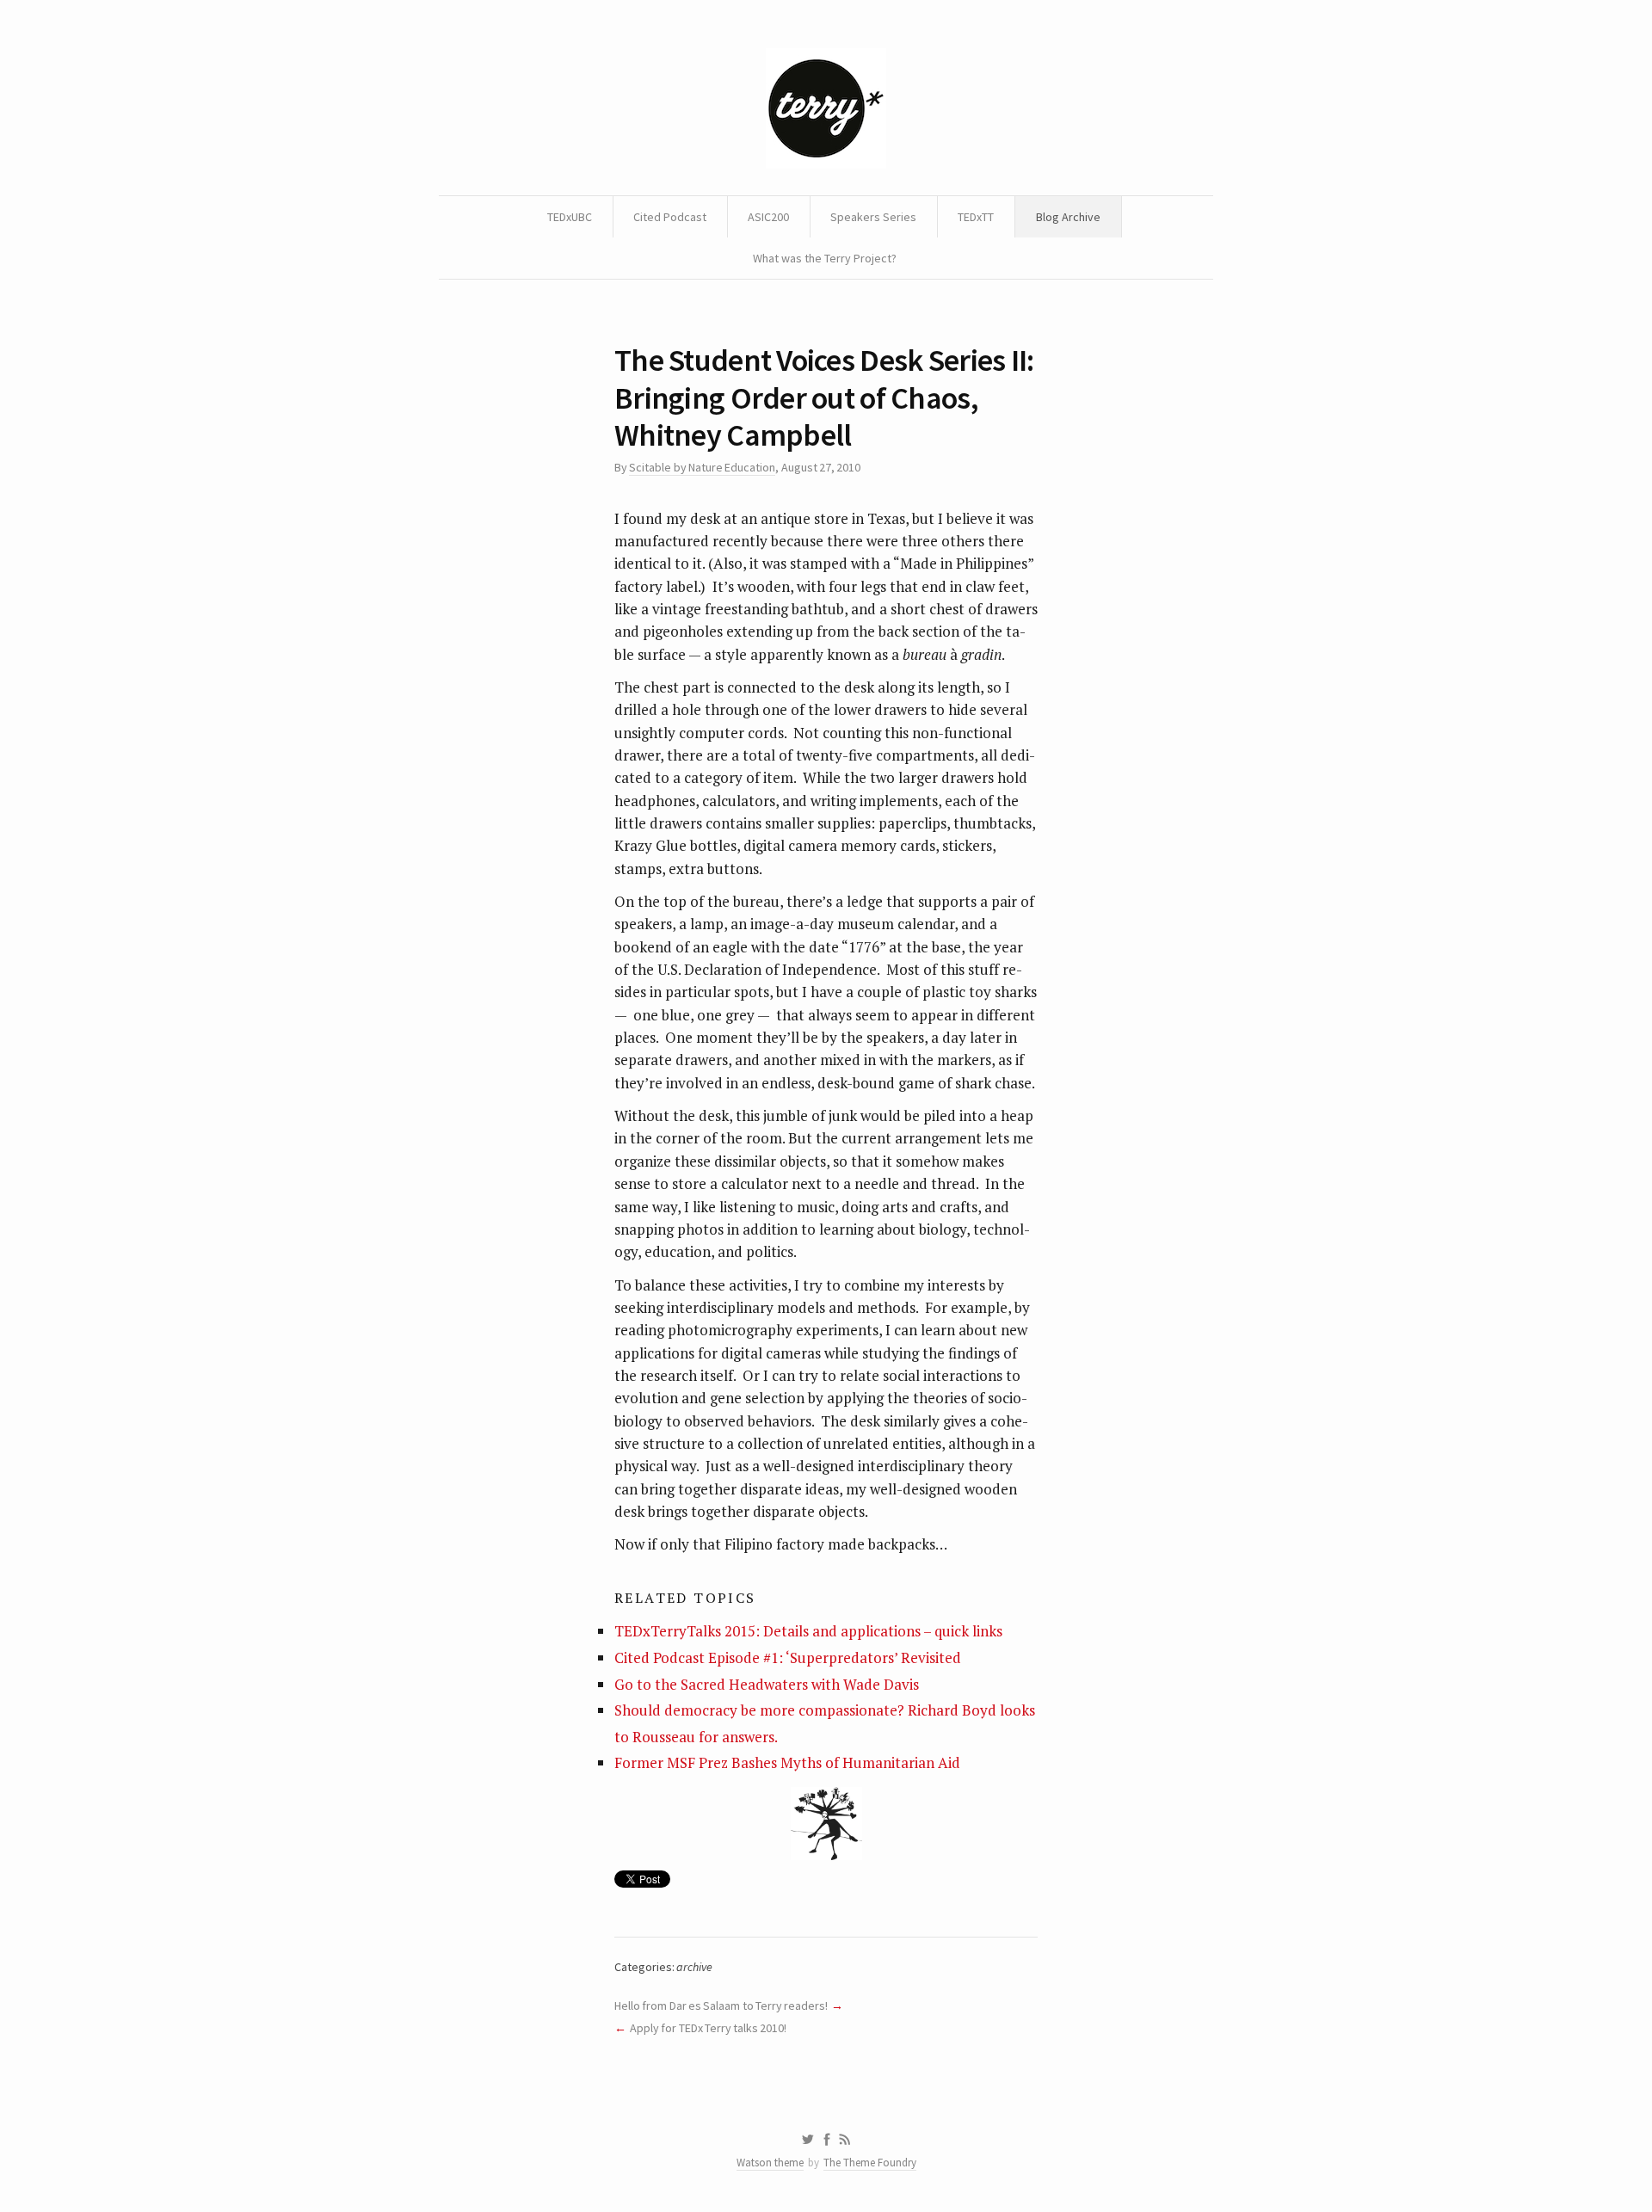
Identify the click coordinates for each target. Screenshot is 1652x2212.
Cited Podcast (670, 217)
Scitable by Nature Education (702, 467)
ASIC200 (768, 217)
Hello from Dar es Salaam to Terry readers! (721, 2006)
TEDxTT (976, 217)
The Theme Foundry (870, 2163)
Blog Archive (1068, 217)
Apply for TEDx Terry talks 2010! (709, 2028)
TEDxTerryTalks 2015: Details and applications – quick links (808, 1631)
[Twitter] (808, 2140)
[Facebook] (827, 2140)
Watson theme (770, 2163)
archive (694, 1967)
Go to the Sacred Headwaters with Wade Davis (767, 1684)
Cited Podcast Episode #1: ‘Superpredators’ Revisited (788, 1657)
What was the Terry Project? (825, 258)
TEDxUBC (570, 217)
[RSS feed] (845, 2140)
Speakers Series (873, 217)
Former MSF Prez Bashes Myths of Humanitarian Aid (787, 1762)
